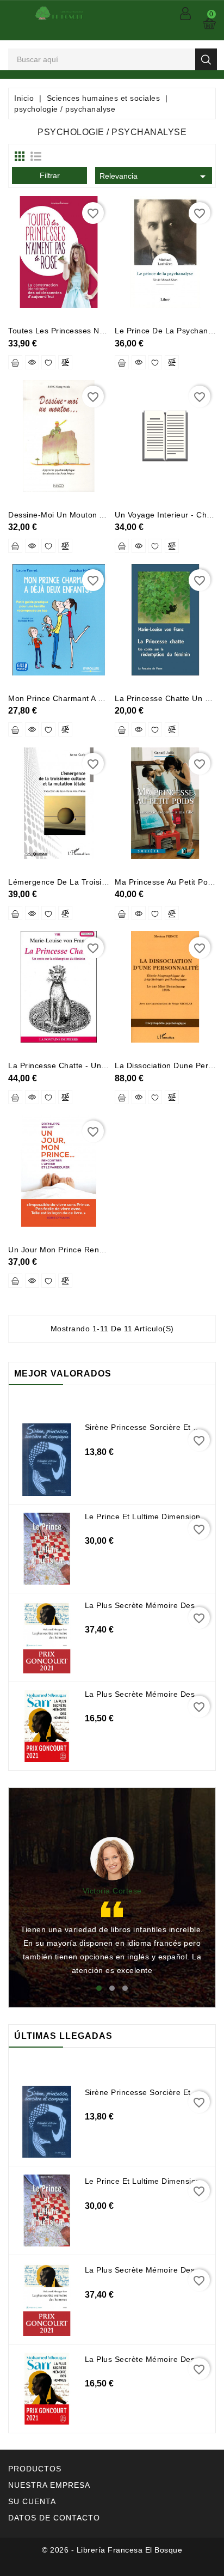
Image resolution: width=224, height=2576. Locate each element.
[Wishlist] (48, 362)
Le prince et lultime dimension (143, 1517)
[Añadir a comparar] (65, 362)
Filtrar (50, 175)
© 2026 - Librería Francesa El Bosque (112, 2550)
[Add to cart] (15, 362)
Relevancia (154, 176)
